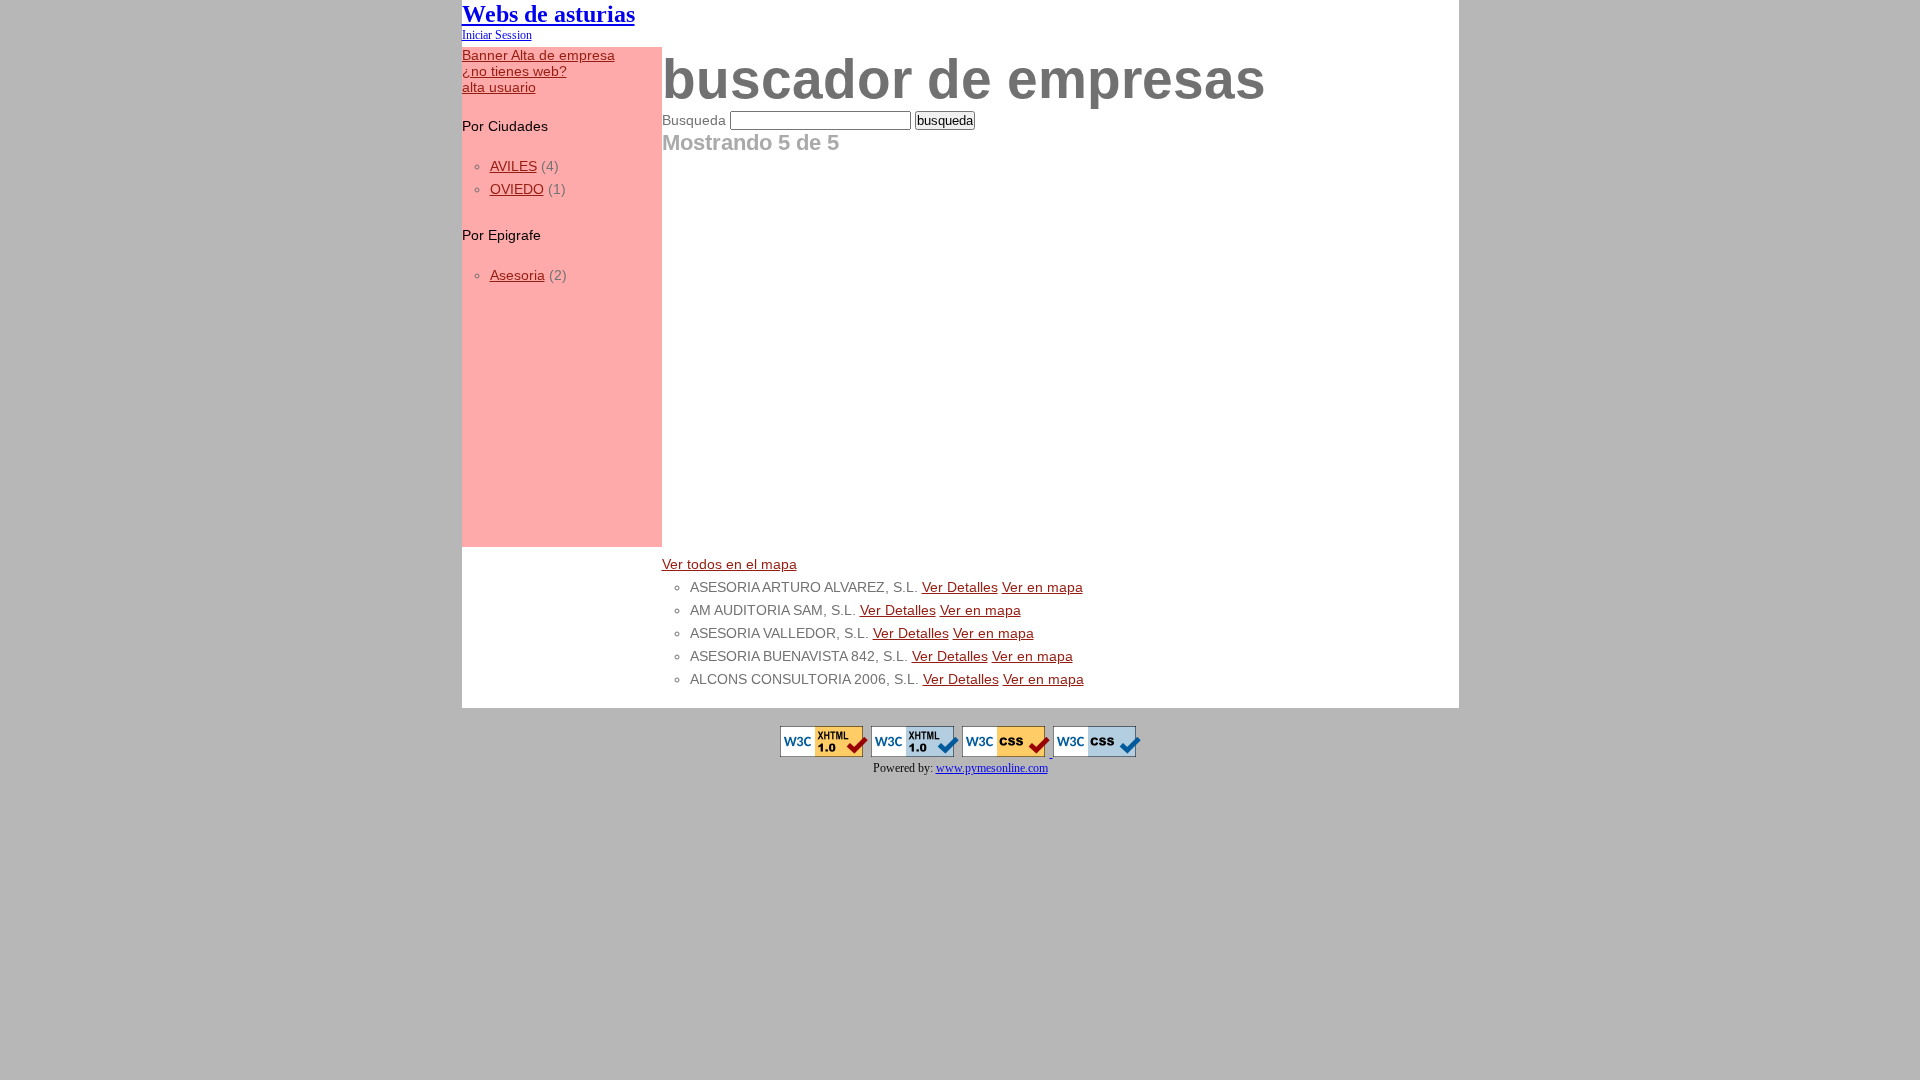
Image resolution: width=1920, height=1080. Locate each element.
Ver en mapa (1042, 587)
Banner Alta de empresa (538, 55)
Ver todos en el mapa (729, 564)
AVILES (513, 166)
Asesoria (517, 275)
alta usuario (499, 87)
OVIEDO (517, 189)
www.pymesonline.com (992, 768)
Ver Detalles (960, 587)
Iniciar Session (497, 35)
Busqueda (694, 120)
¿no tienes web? (514, 71)
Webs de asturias (548, 13)
